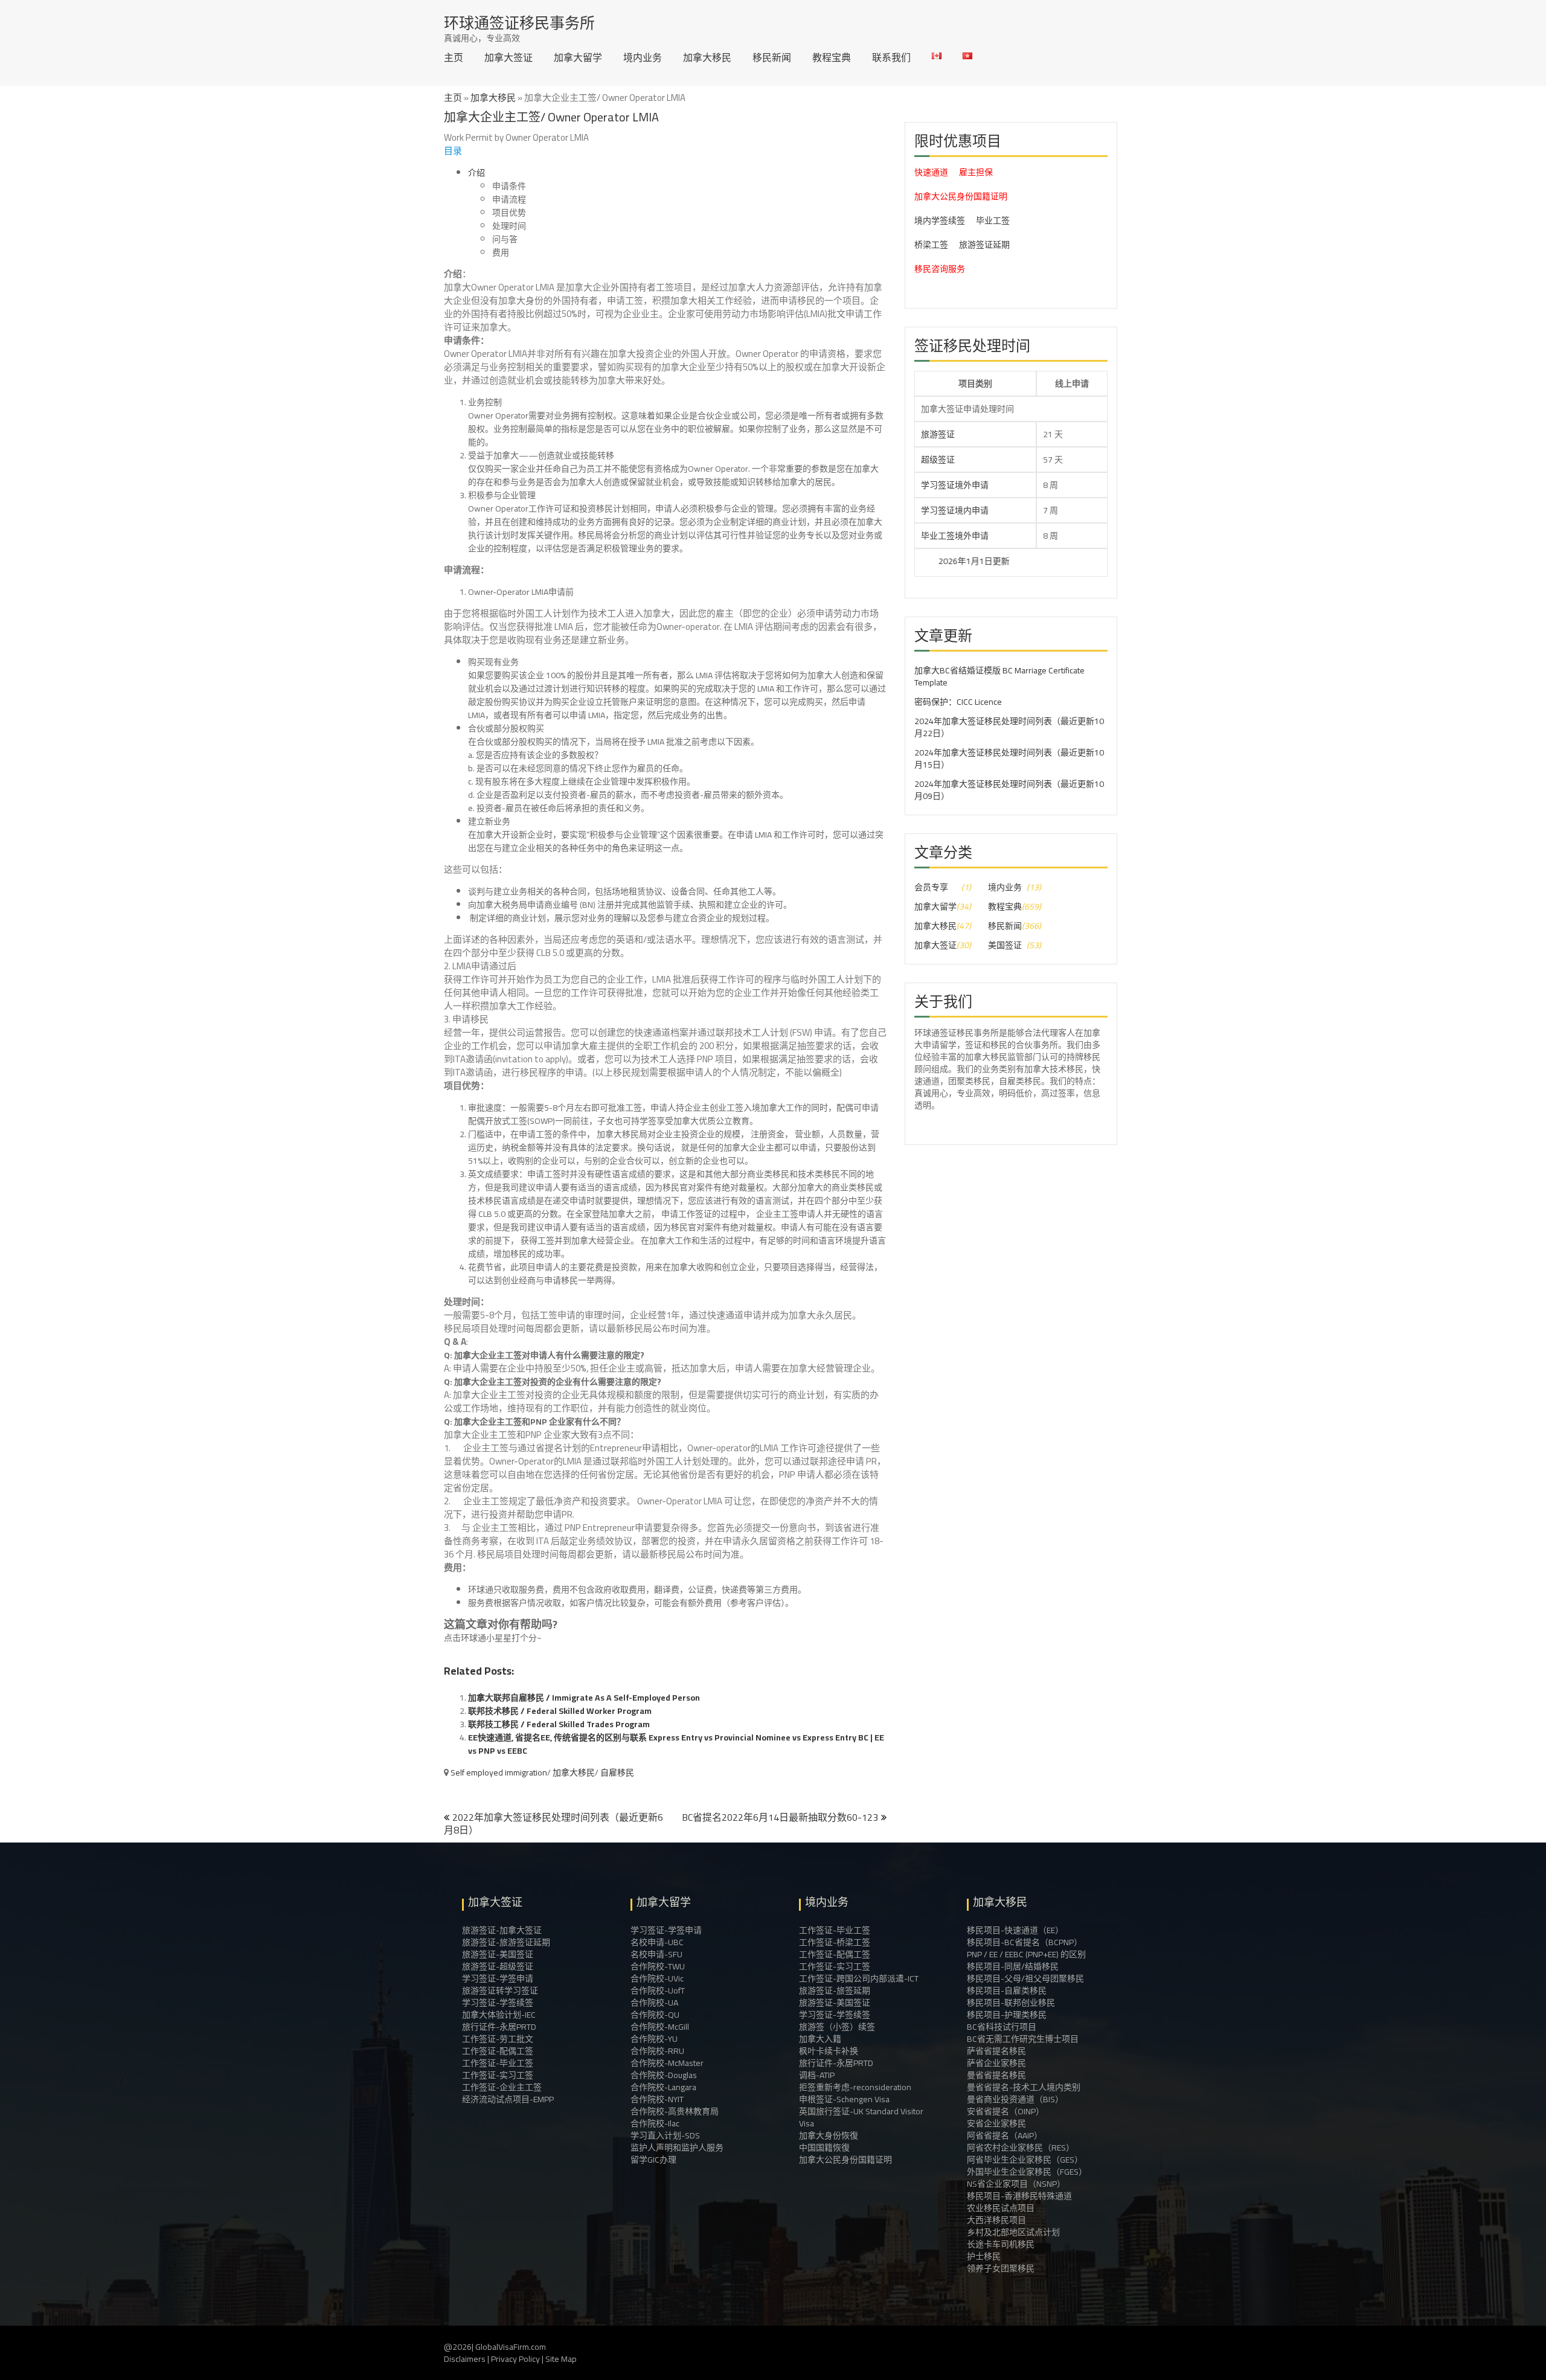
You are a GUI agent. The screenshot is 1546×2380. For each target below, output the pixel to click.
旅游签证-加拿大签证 (502, 1930)
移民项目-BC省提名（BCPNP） (1025, 1942)
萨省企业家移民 (996, 2063)
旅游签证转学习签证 (500, 1990)
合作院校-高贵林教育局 (675, 2111)
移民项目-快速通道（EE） (1015, 1930)
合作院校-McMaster (667, 2063)
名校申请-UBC (657, 1942)
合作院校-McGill (660, 2027)
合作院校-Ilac (655, 2123)
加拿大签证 (508, 57)
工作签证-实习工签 (498, 2075)
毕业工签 (993, 220)
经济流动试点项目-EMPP (508, 2099)
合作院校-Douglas (664, 2075)
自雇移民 (617, 1772)
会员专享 (931, 887)
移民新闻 (772, 57)
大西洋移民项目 (996, 2220)
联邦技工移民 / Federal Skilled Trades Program (559, 1724)
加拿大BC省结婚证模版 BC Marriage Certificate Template (999, 676)
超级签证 (938, 460)
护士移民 (984, 2256)
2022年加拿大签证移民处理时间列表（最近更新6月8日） (553, 1823)
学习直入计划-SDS (665, 2135)
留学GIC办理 (653, 2160)
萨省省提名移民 (996, 2051)
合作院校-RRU (657, 2051)
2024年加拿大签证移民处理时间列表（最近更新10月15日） (1009, 759)
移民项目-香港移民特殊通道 (1019, 2196)
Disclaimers (465, 2359)
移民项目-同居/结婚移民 (1013, 1966)
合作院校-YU (654, 2039)
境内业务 (643, 57)
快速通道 (931, 172)
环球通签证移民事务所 (519, 23)
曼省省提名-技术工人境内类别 (1024, 2087)
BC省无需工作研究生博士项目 (1023, 2039)
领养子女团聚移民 (1001, 2268)
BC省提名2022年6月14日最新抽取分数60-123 (780, 1817)
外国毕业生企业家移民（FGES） (1027, 2172)
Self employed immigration (499, 1772)
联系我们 (891, 57)
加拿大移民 (707, 57)
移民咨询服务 (940, 269)
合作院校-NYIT (657, 2099)
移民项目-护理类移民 (1007, 2015)
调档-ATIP (817, 2075)
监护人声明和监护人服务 (677, 2147)
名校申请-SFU (656, 1954)
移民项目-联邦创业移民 (1011, 2003)
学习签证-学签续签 (498, 2003)
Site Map (561, 2359)
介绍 (476, 173)
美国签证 (1005, 945)
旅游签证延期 (984, 245)
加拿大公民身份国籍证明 (961, 196)
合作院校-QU (655, 2015)
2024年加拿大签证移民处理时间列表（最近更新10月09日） (1009, 790)
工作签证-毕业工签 (498, 2063)
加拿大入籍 (820, 2039)
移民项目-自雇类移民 (1007, 1990)
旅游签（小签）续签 (837, 2027)
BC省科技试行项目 (1002, 2027)
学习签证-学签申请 (498, 1978)
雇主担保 (976, 172)
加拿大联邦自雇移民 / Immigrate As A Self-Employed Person (584, 1698)
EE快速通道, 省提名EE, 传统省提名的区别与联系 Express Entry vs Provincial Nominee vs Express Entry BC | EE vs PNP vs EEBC (676, 1744)
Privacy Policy (515, 2359)
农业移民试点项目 (1001, 2208)
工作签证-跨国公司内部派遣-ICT (859, 1978)
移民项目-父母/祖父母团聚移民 (1025, 1978)
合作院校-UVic (657, 1978)
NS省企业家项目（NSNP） (1016, 2184)
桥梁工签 (931, 245)
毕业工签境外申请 (955, 536)
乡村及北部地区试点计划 (1013, 2232)
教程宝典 (832, 57)
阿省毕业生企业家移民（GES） (1025, 2160)
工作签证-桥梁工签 (835, 1942)
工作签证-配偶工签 (498, 2051)
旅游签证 (938, 434)
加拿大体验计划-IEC (499, 2015)
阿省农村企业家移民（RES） (1021, 2147)
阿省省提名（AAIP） (1005, 2135)
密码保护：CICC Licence (958, 702)
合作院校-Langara (663, 2087)
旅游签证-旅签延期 (835, 1990)
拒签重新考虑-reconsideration (855, 2087)
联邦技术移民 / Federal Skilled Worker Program (560, 1711)
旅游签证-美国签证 (498, 1954)
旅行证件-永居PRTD (499, 2027)
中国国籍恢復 (824, 2147)
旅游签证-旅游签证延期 (506, 1942)
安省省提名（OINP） (1006, 2111)
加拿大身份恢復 (829, 2135)
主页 (454, 57)
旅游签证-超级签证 (498, 1966)
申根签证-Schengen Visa (844, 2099)
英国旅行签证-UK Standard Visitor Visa (861, 2117)
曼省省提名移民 (996, 2075)
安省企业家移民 (996, 2123)
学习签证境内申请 (955, 510)
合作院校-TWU (658, 1966)
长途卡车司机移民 (1001, 2244)
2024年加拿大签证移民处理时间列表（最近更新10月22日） (1009, 727)
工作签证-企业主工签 (502, 2087)
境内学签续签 (940, 220)
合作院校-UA (654, 2003)
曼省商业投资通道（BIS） (1015, 2099)
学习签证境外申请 (955, 485)
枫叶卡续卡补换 (829, 2051)
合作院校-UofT (658, 1990)
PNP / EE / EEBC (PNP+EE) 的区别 (1026, 1954)
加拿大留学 (578, 57)
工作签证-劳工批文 (498, 2039)
